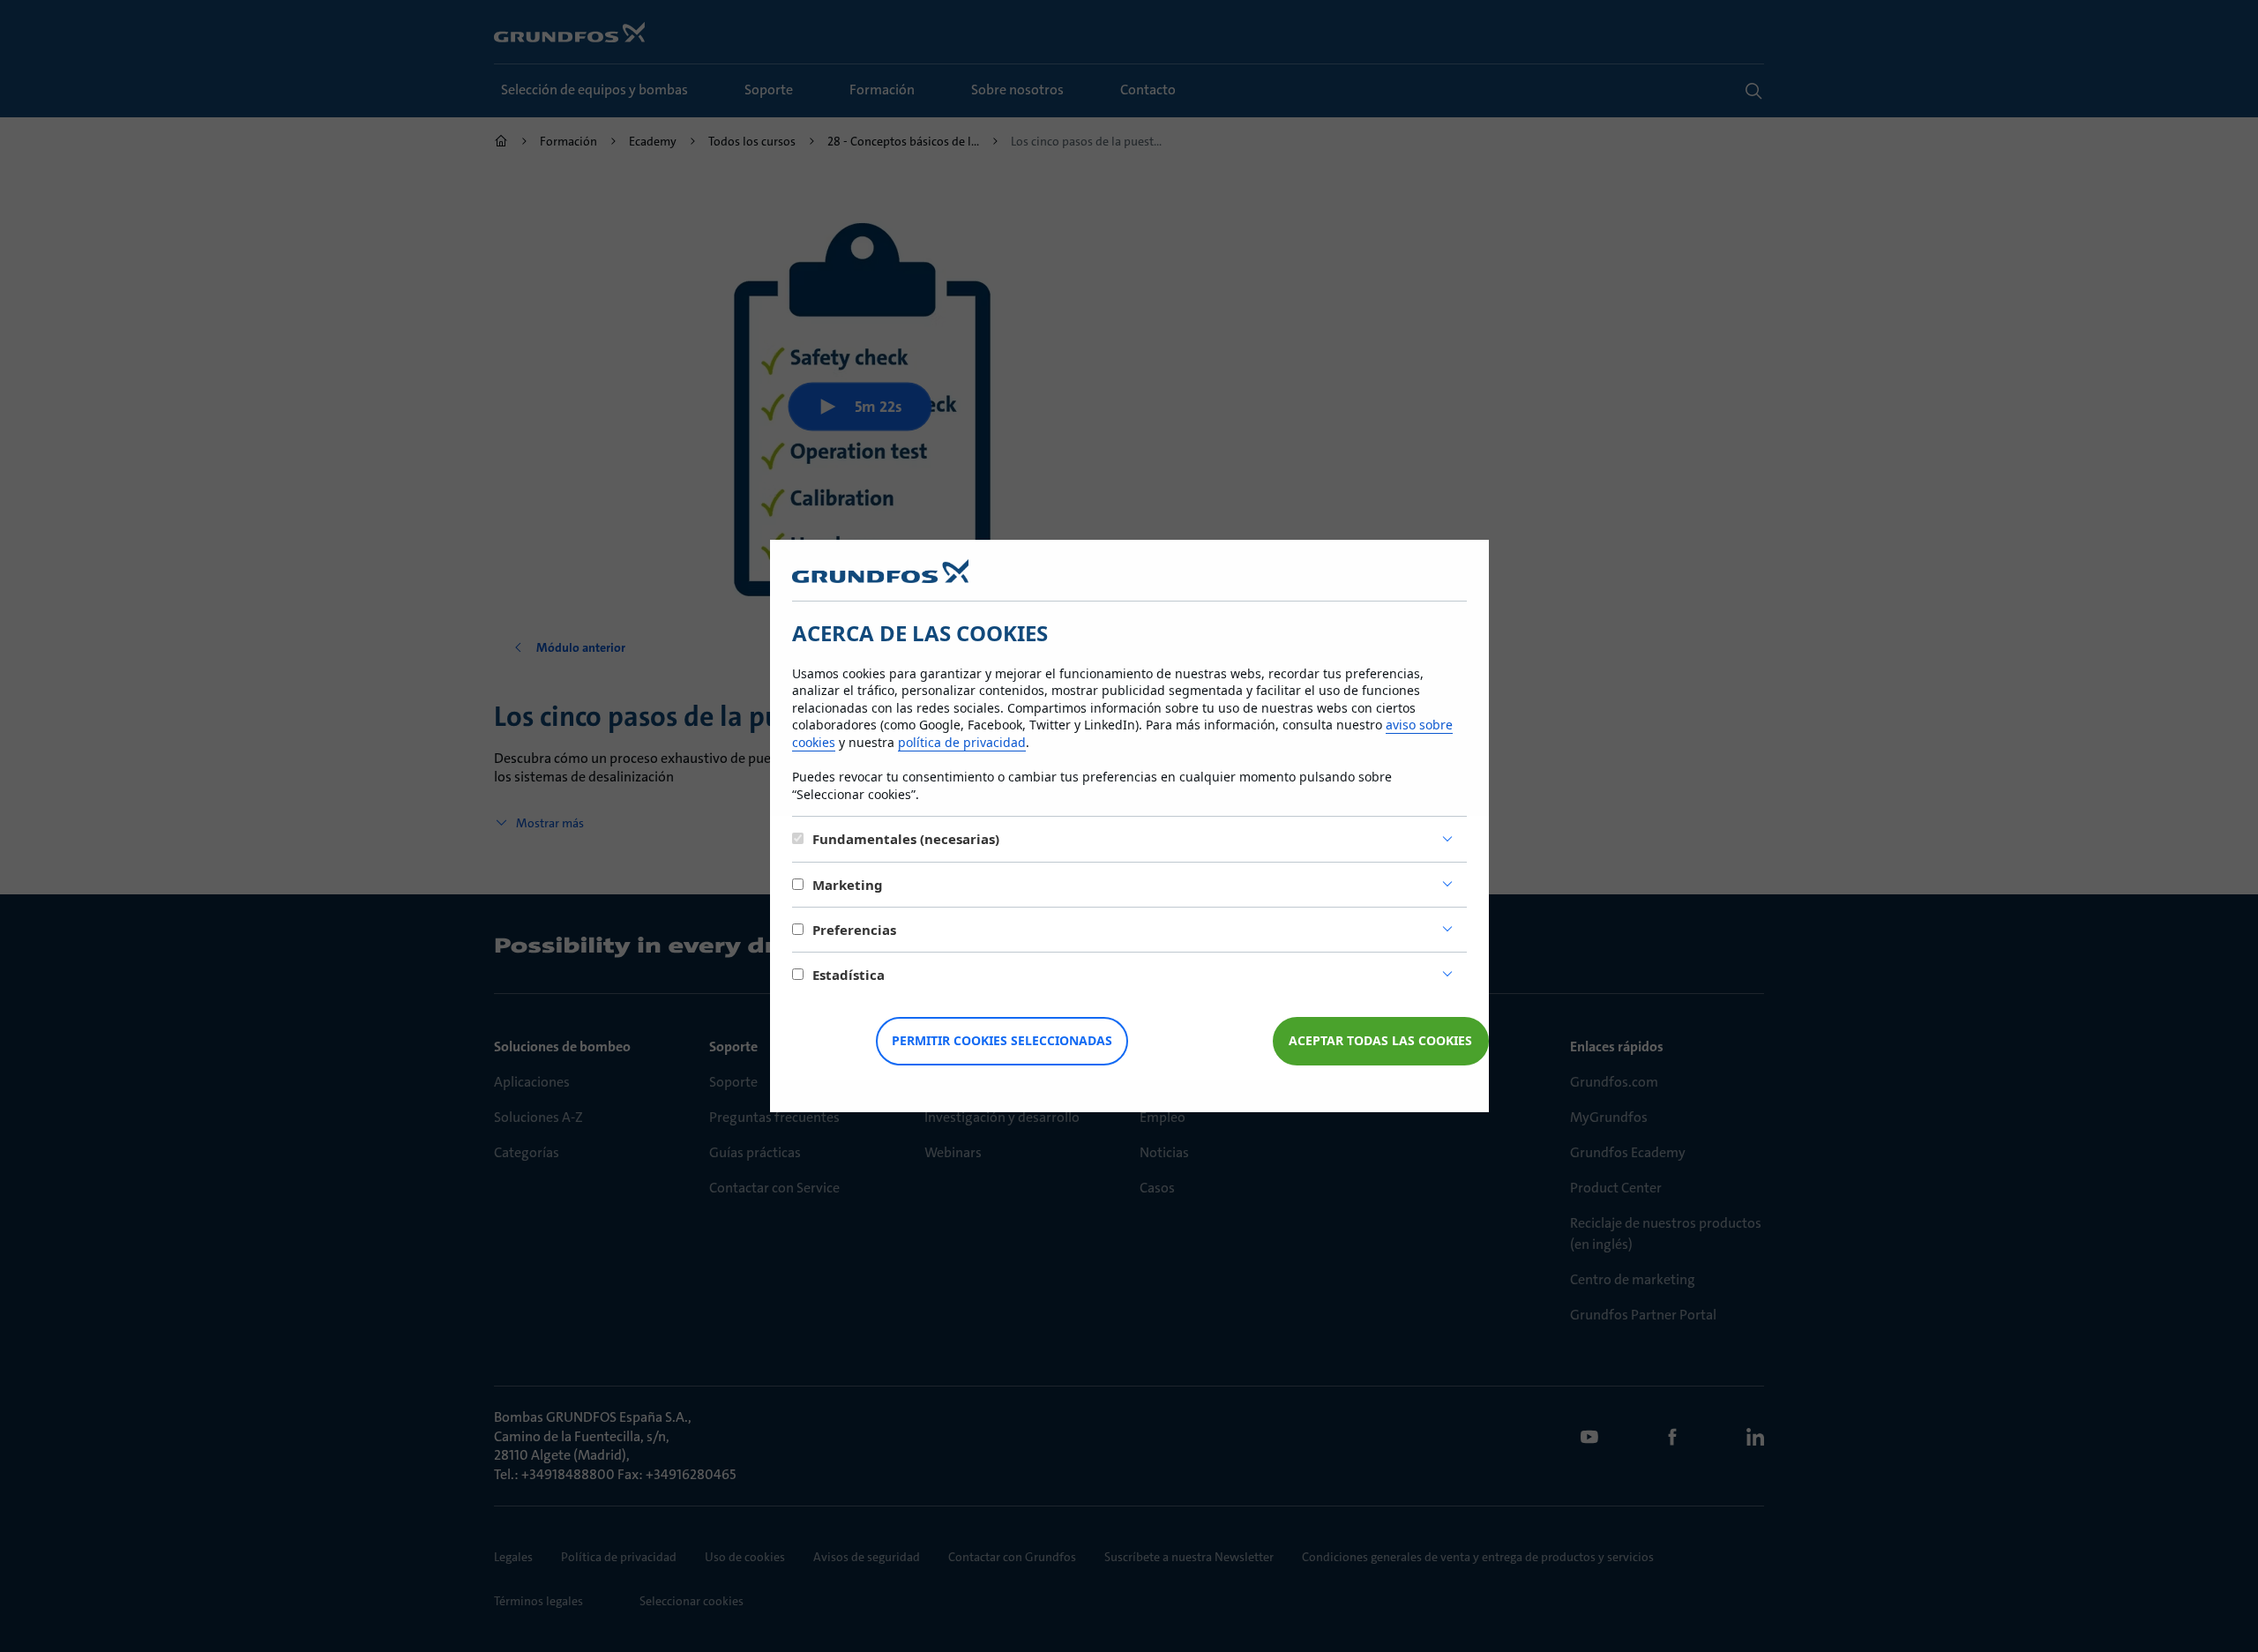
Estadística (849, 975)
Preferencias (854, 930)
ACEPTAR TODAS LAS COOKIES (1380, 1040)
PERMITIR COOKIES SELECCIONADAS (1002, 1040)
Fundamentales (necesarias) (906, 839)
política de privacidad (962, 742)
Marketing (848, 885)
